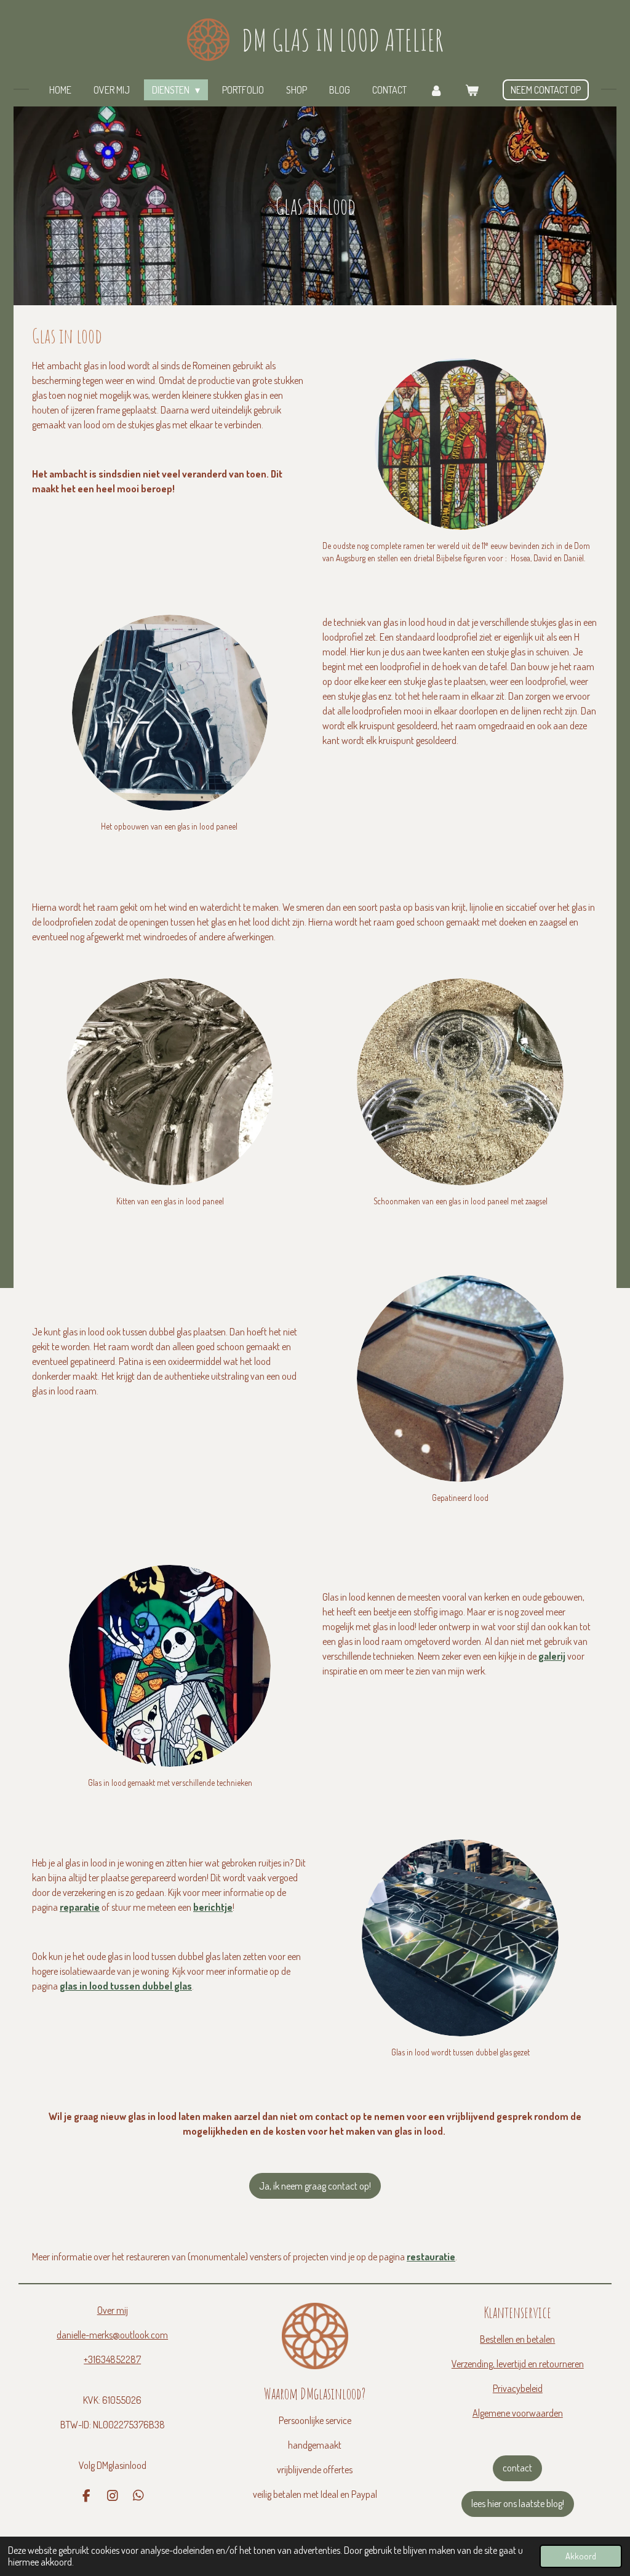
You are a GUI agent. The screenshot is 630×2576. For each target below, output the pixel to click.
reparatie (80, 1907)
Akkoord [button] (581, 2556)
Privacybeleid (518, 2388)
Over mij (113, 2310)
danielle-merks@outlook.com (112, 2335)
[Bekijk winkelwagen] (472, 90)
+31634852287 (112, 2359)
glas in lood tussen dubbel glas (126, 1986)
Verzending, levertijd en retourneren (518, 2364)
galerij (552, 1656)
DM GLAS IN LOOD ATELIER (343, 40)
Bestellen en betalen (517, 2339)
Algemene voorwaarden (518, 2413)
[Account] (436, 90)
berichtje (213, 1907)
